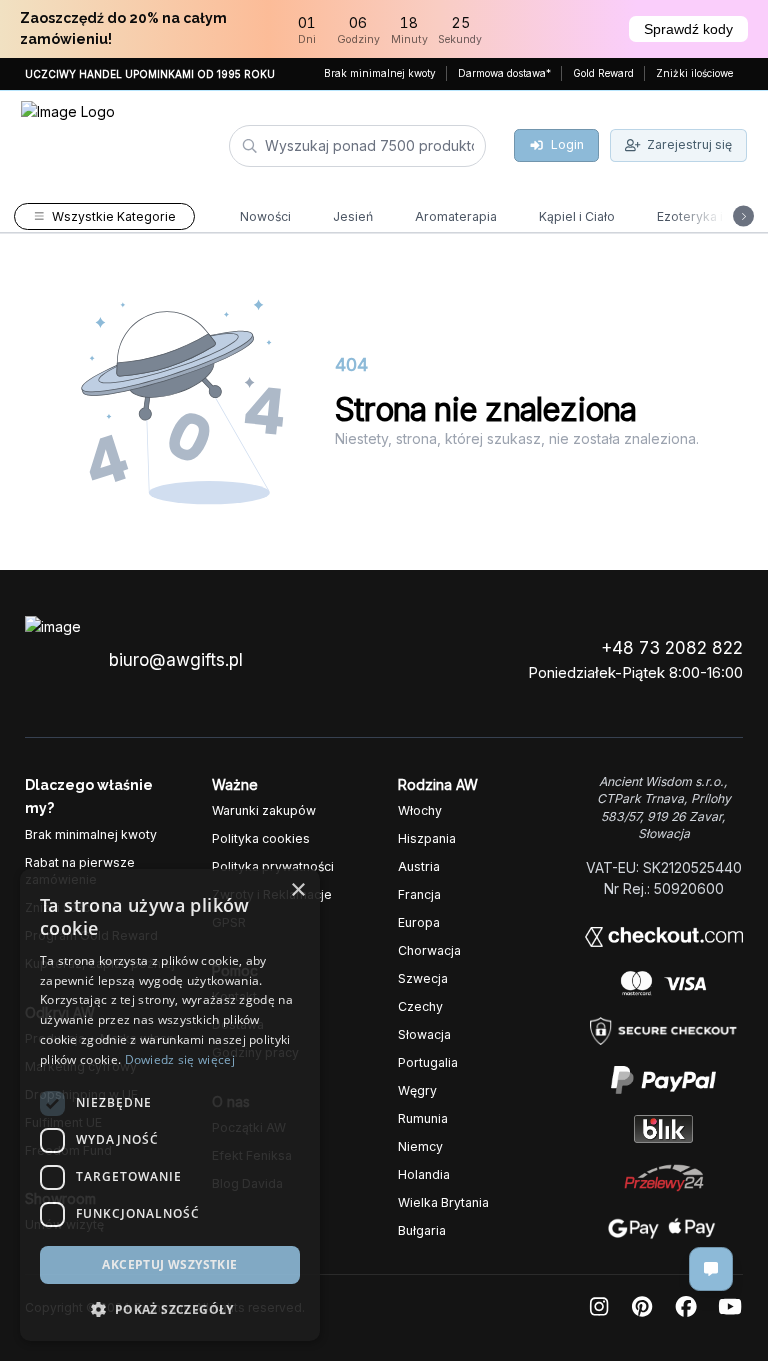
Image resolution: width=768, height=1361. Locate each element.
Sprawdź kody (688, 29)
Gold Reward (603, 73)
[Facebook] (686, 1307)
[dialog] (170, 1105)
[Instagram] (599, 1307)
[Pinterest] (642, 1307)
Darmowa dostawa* (504, 73)
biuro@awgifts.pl (176, 660)
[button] (170, 1309)
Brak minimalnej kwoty (380, 73)
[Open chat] (711, 1269)
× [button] (297, 890)
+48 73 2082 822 (672, 648)
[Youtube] (730, 1307)
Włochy (420, 810)
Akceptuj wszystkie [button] (169, 1264)
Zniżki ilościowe (694, 73)
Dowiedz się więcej (180, 1059)
